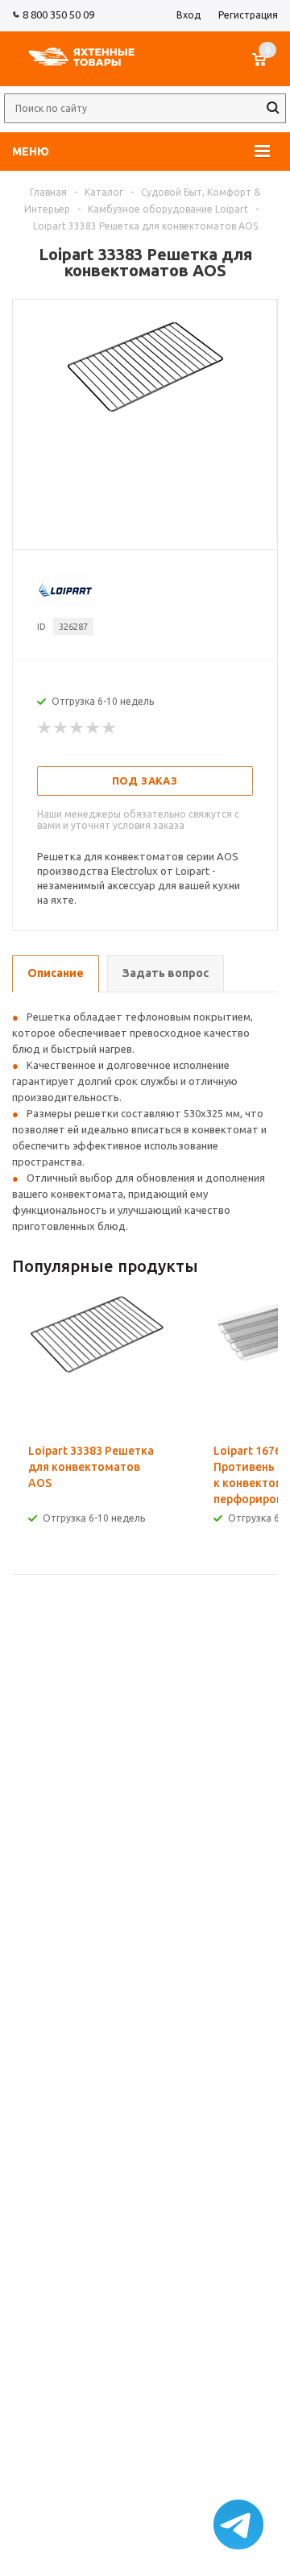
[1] (45, 728)
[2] (61, 728)
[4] (93, 728)
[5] (110, 728)
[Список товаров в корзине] (267, 68)
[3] (77, 728)
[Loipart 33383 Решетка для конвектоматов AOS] (145, 411)
